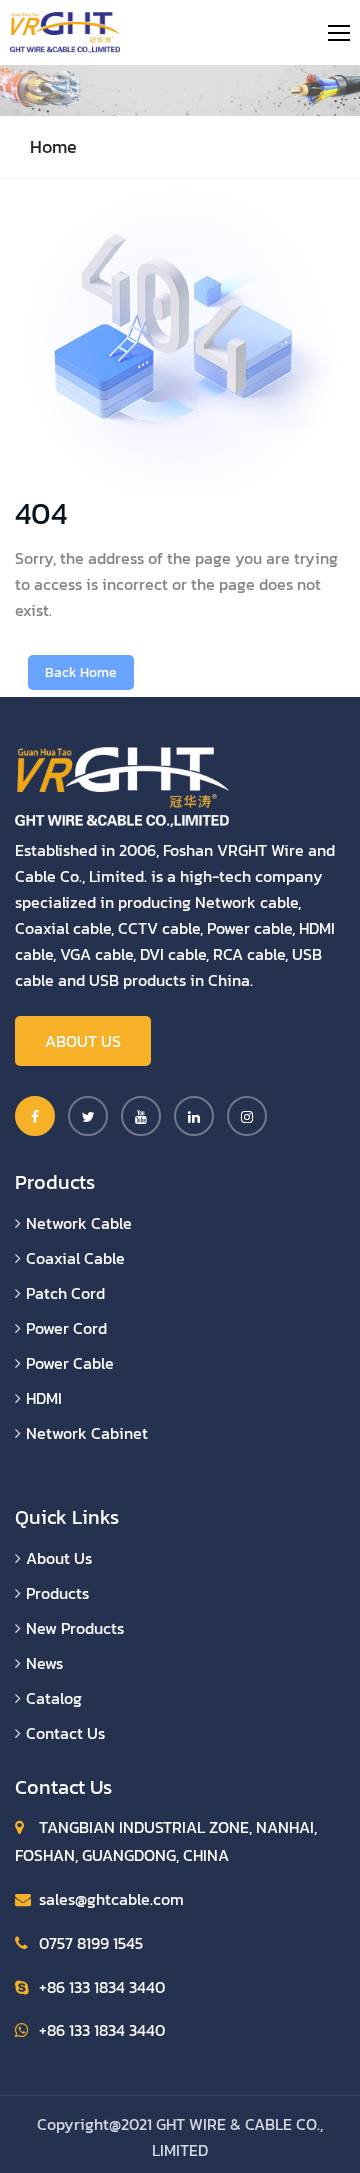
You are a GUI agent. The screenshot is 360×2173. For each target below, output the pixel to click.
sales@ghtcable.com (111, 1899)
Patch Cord (65, 1293)
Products (57, 1593)
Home (53, 146)
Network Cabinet (87, 1433)
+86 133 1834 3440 (102, 1987)
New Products (75, 1628)
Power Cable (70, 1363)
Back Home (81, 672)
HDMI (44, 1398)
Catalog (54, 1698)
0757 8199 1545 (91, 1943)
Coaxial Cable (75, 1258)
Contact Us (65, 1733)
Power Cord (66, 1328)
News (44, 1663)
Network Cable (79, 1223)
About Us (83, 1041)
